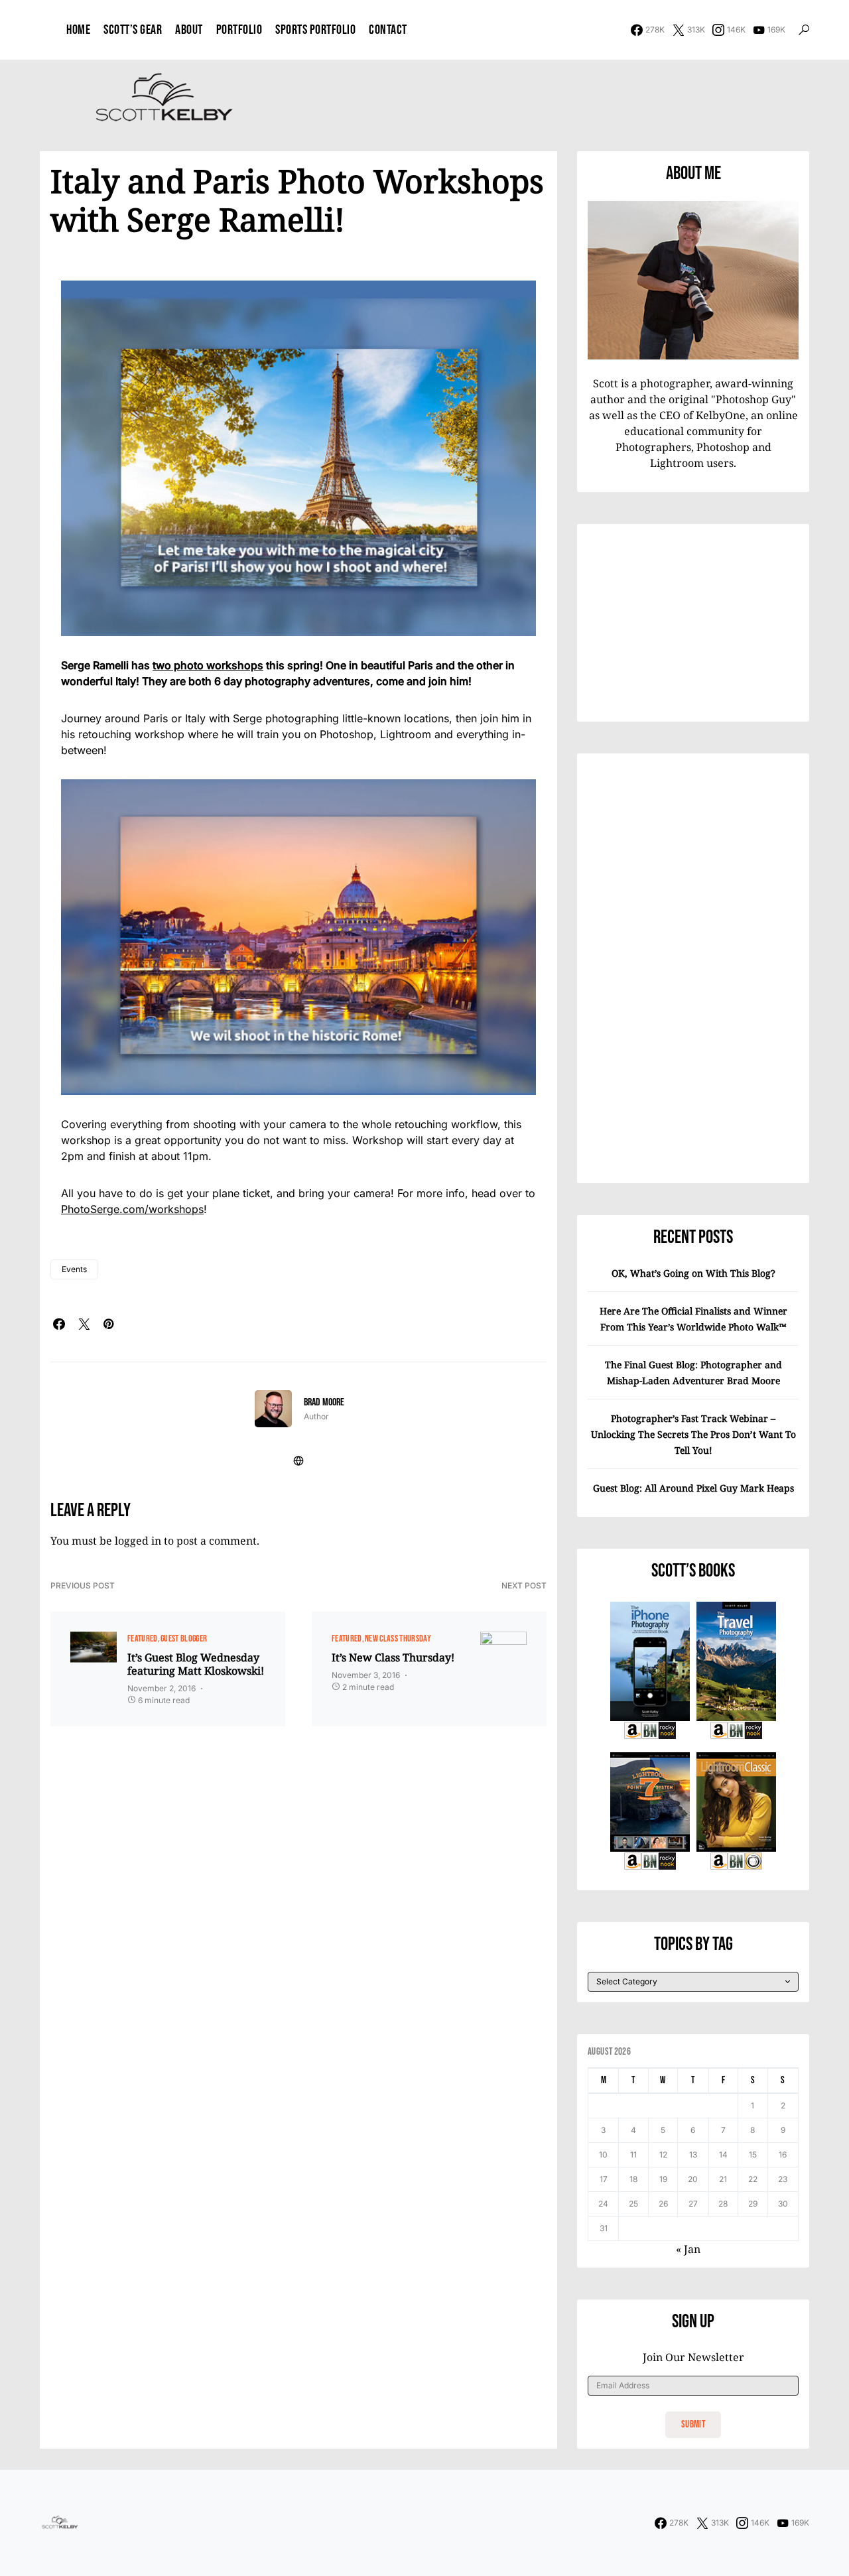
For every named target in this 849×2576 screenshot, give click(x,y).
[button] (804, 30)
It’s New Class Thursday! (393, 1657)
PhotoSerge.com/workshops (132, 1209)
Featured (143, 1639)
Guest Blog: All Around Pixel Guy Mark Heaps (693, 1488)
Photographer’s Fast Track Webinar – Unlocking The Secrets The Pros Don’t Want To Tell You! (693, 1434)
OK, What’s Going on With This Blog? (693, 1273)
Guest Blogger (184, 1639)
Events (74, 1269)
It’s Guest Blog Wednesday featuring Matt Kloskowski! (196, 1664)
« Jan (688, 2249)
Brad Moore (324, 1402)
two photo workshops (208, 665)
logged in (138, 1541)
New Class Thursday (398, 1639)
